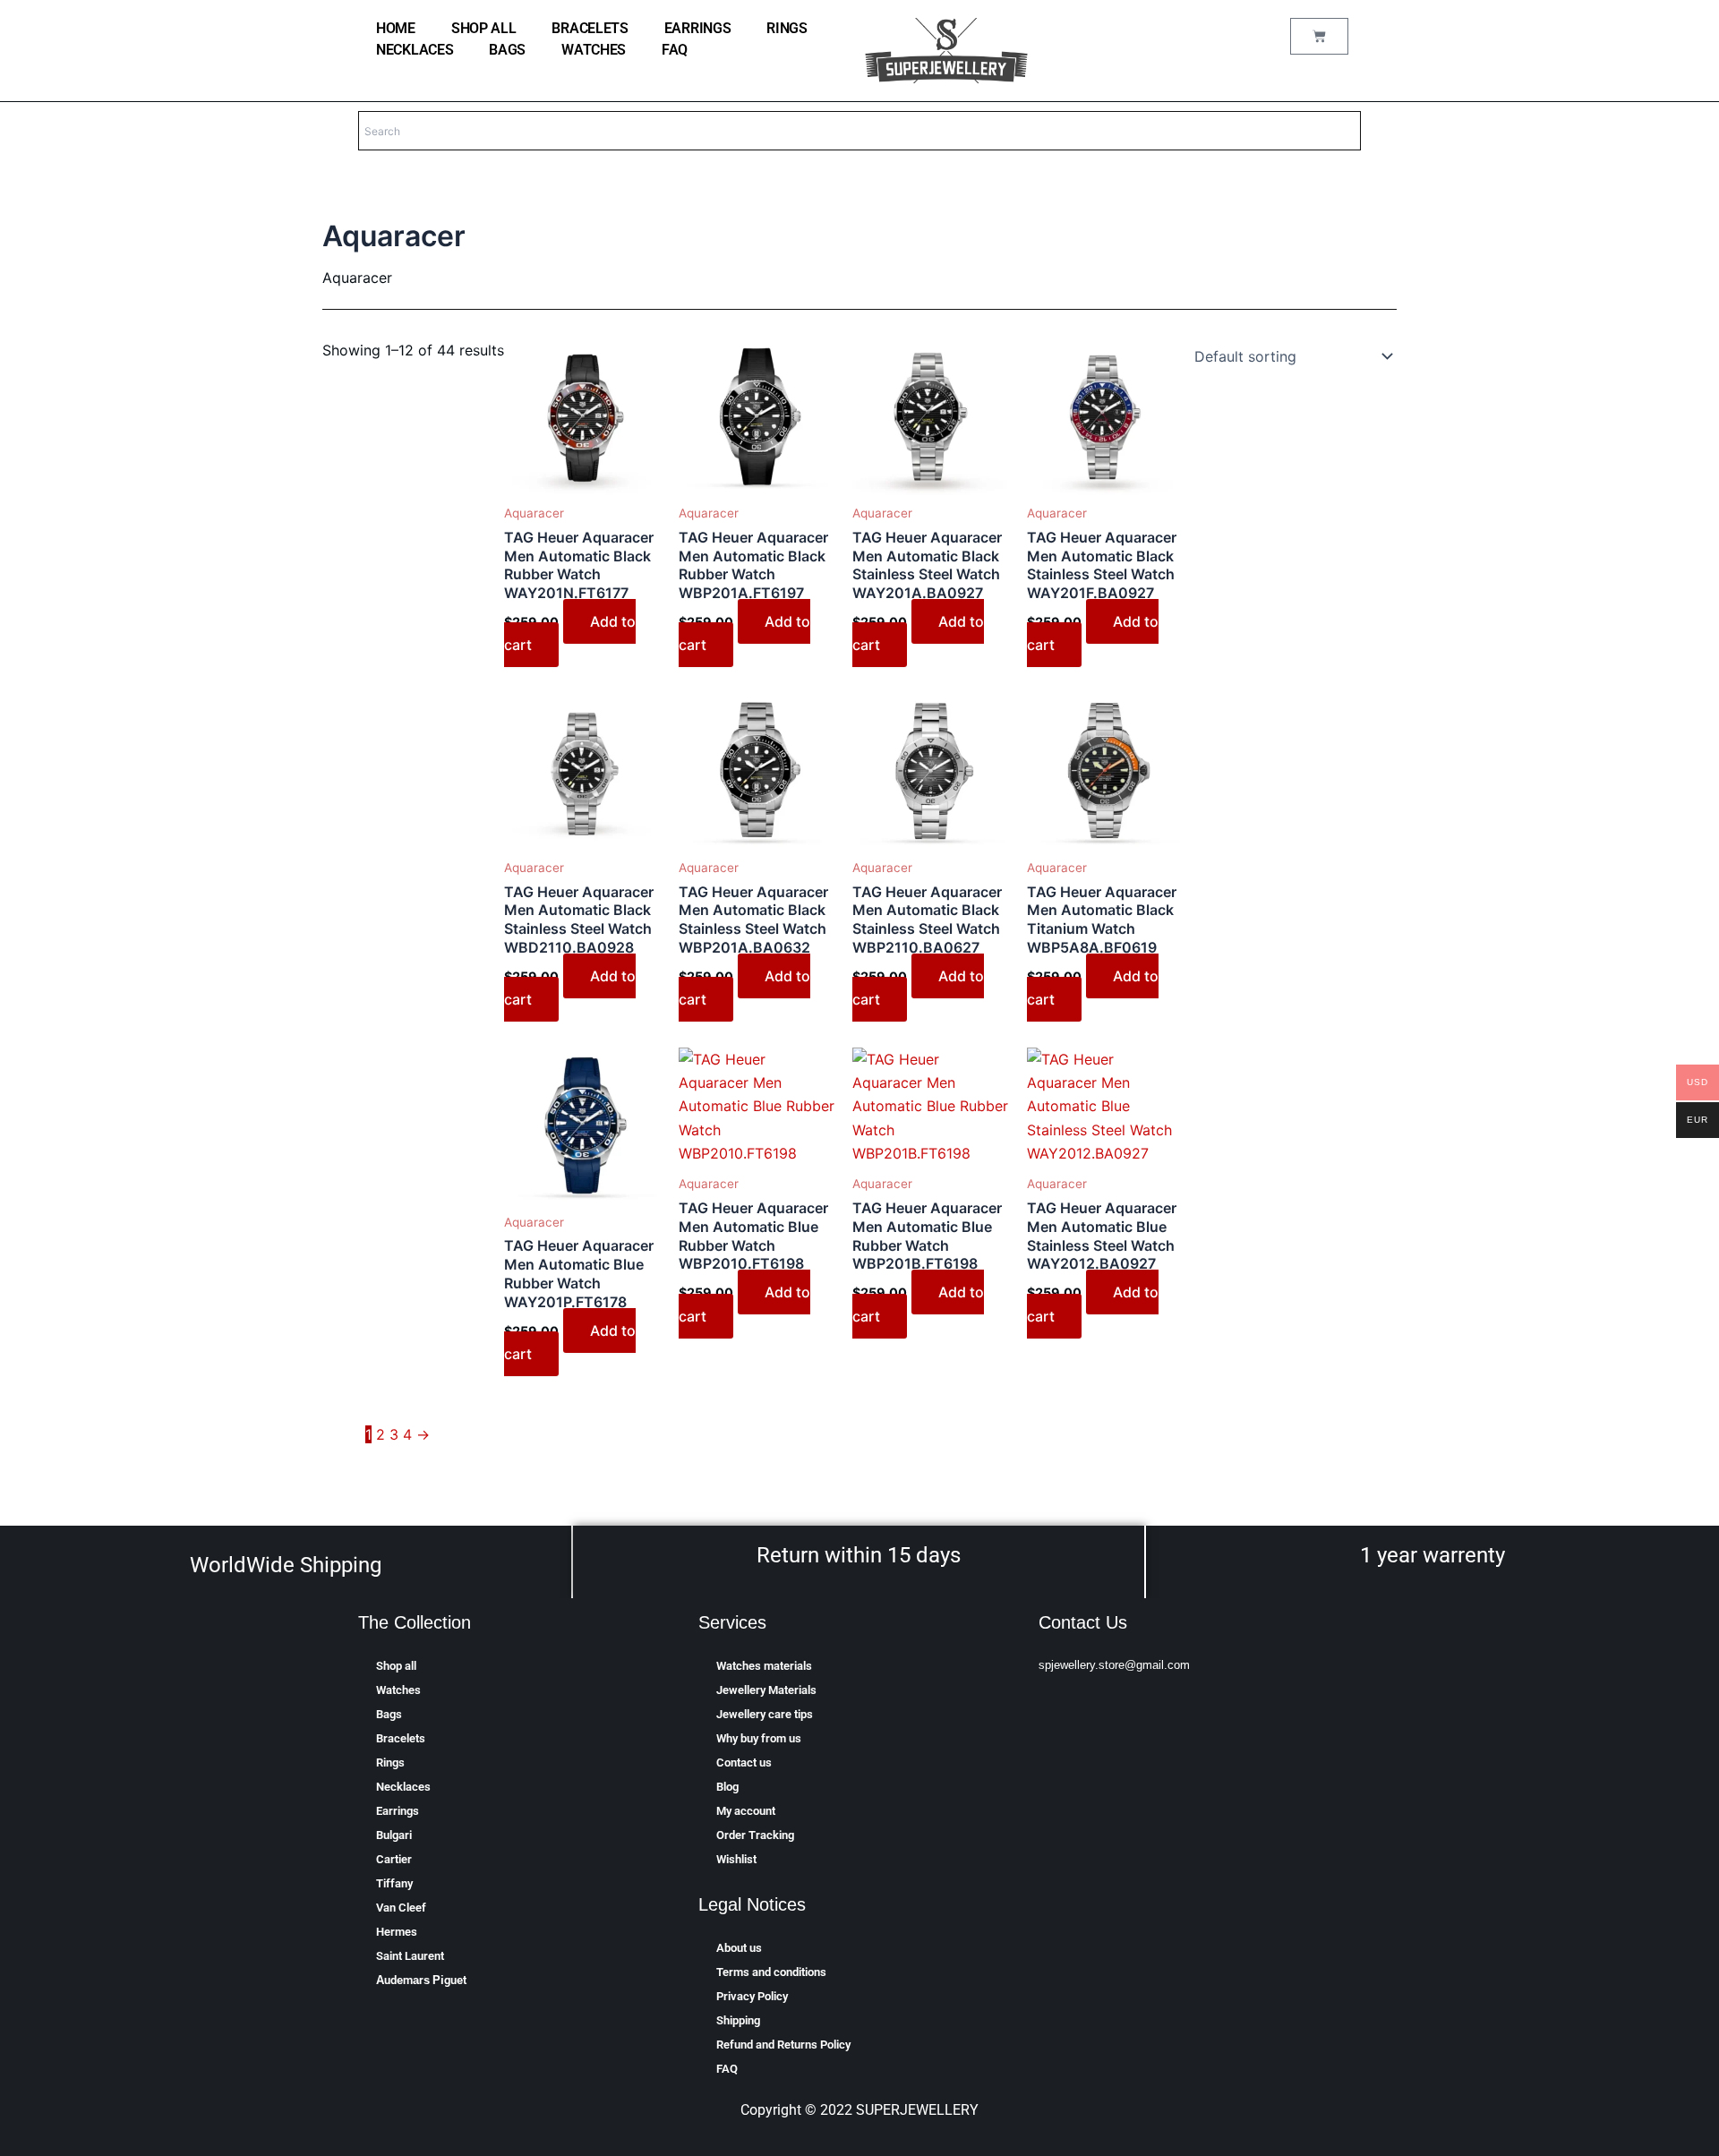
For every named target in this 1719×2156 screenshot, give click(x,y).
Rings (787, 28)
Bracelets (590, 28)
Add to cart (570, 633)
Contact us (744, 1762)
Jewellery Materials (766, 1690)
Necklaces (415, 50)
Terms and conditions (771, 1972)
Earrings (698, 28)
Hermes (397, 1932)
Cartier (394, 1859)
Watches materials (764, 1666)
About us (739, 1948)
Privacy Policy (752, 1996)
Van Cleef (401, 1908)
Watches (594, 50)
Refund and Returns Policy (783, 2045)
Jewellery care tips (765, 1714)
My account (746, 1811)
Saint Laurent (410, 1956)
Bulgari (394, 1835)
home (396, 28)
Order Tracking (755, 1835)
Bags (507, 50)
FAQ (675, 50)
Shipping (738, 2020)
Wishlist (736, 1859)
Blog (727, 1787)
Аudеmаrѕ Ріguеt (421, 1980)
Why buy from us (759, 1738)
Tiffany (394, 1883)
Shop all (484, 28)
